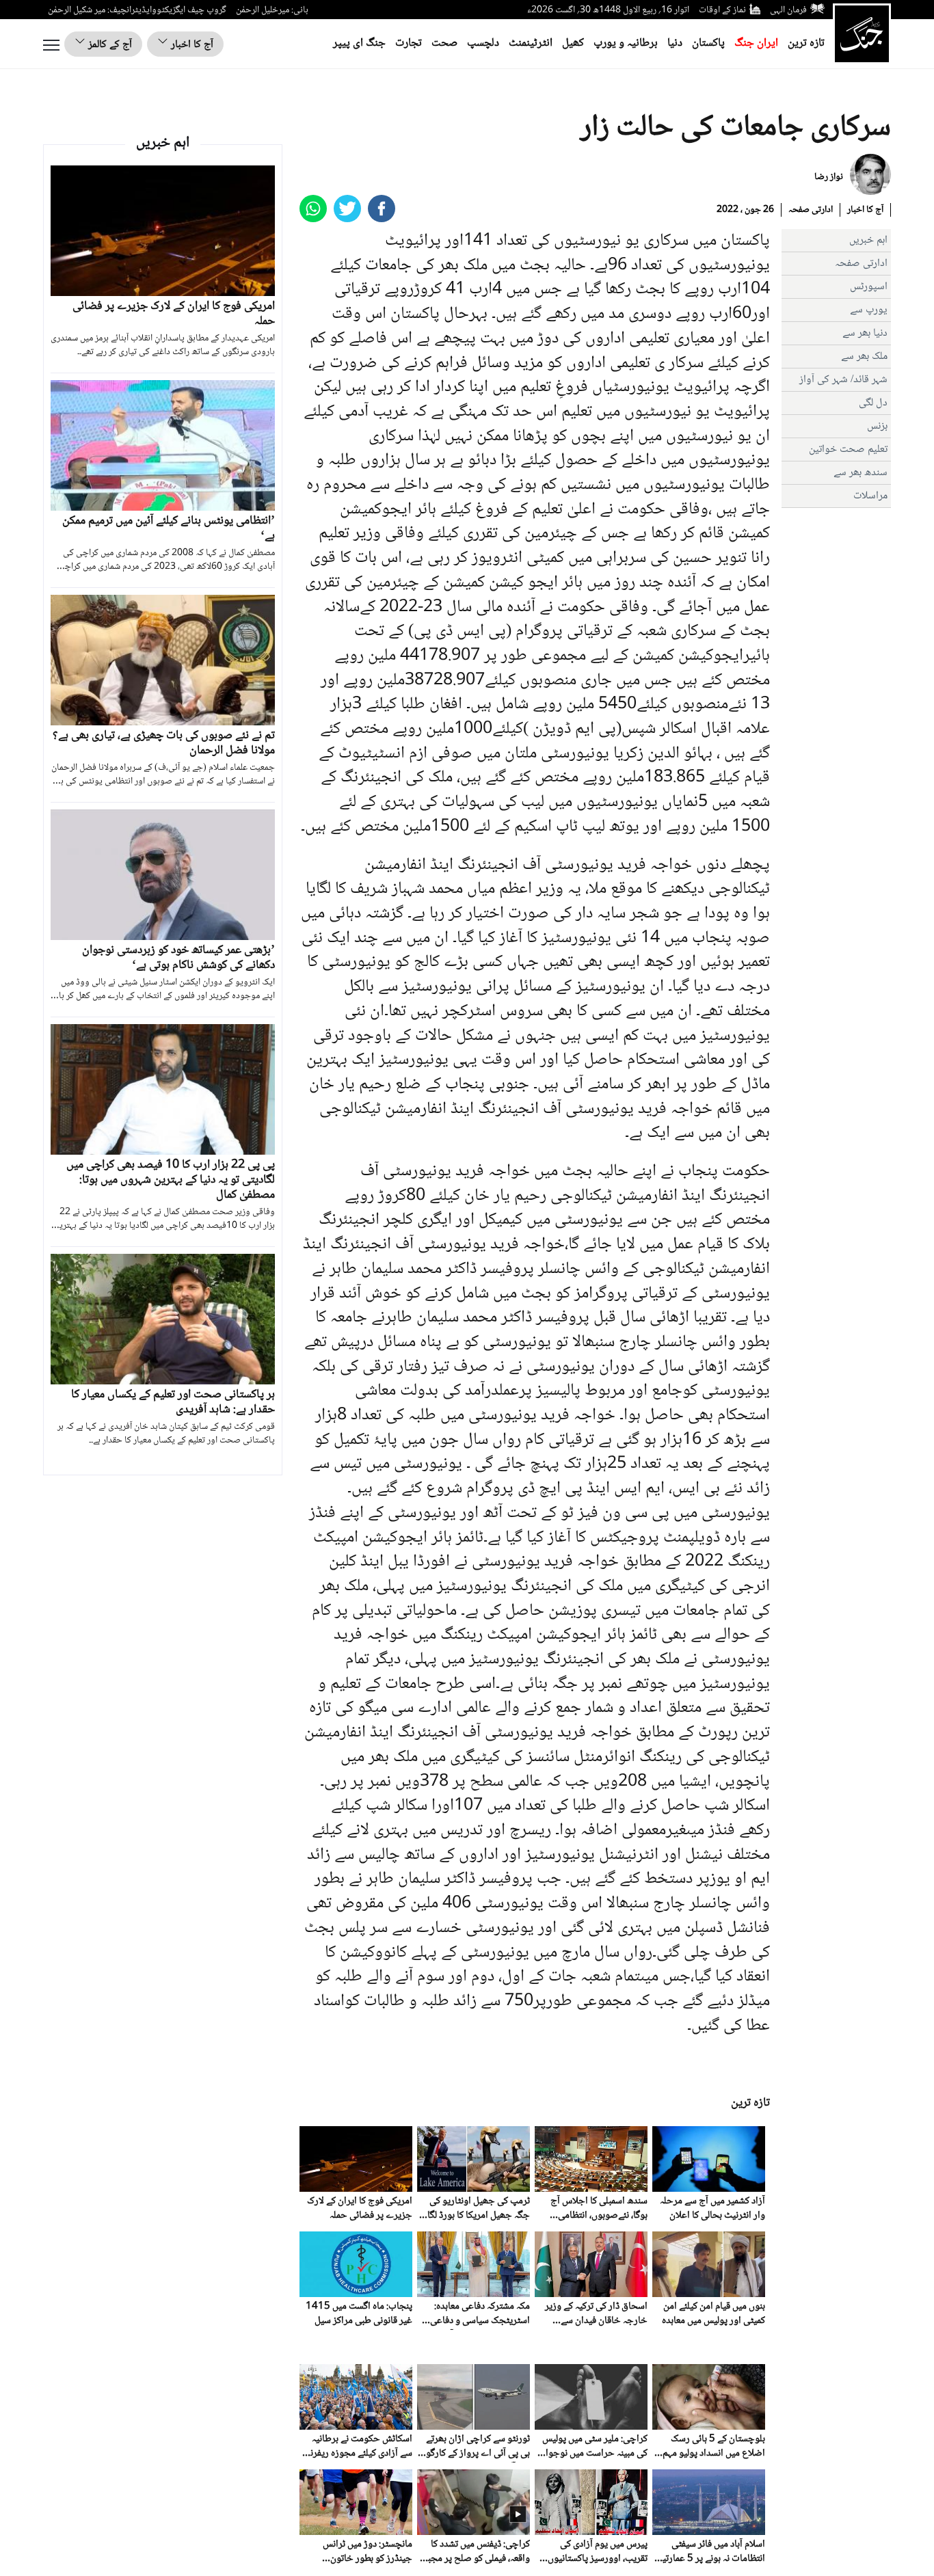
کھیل (573, 43)
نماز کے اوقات (722, 10)
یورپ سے (869, 310)
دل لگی (873, 403)
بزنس (877, 426)
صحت (444, 43)
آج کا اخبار (191, 45)
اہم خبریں (868, 240)
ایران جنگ (756, 43)
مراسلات (870, 496)
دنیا (675, 43)
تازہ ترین (806, 43)
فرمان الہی (788, 10)
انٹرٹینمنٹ (531, 43)
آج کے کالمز (109, 45)
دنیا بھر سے (865, 333)
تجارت (409, 43)
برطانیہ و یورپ (626, 43)
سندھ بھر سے (860, 473)
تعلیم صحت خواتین (848, 450)
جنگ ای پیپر (359, 43)
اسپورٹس (869, 287)
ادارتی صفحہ (811, 210)
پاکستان (708, 43)
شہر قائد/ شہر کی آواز (843, 380)
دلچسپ (483, 43)
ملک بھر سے (864, 357)
